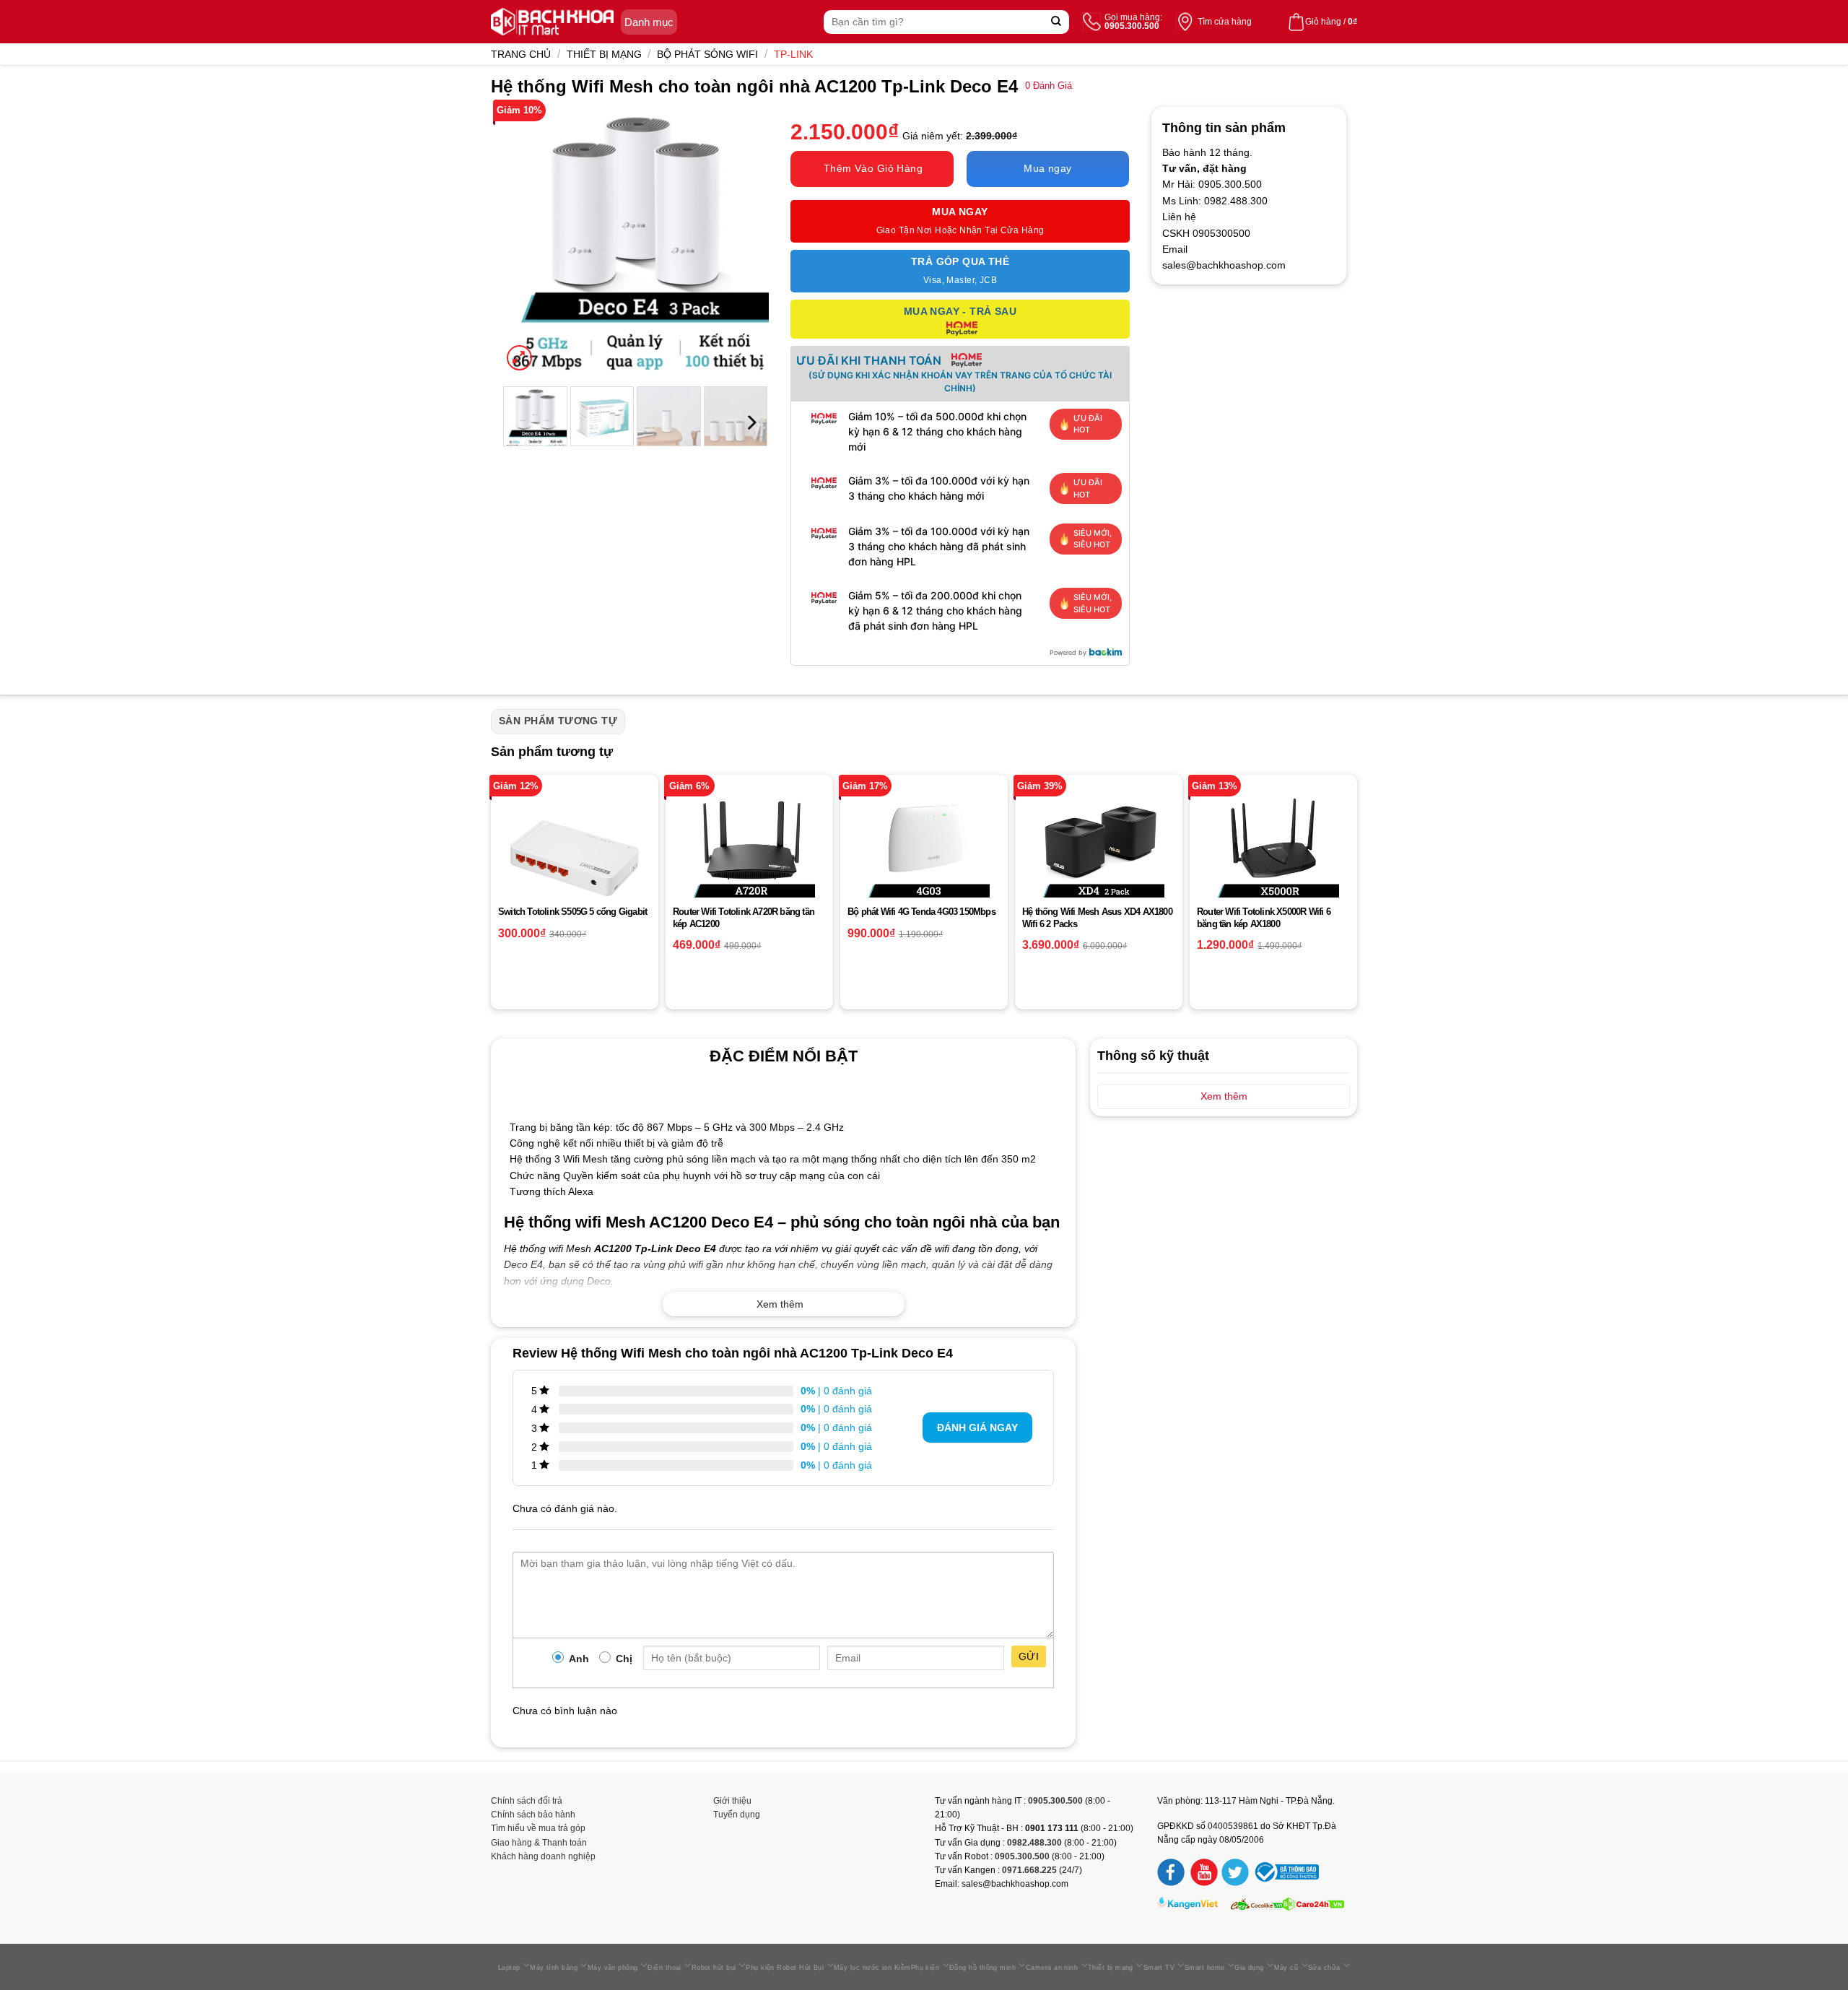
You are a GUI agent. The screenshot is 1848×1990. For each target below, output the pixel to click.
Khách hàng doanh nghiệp (543, 1856)
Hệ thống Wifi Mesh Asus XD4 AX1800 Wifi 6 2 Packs (1097, 918)
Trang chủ (521, 54)
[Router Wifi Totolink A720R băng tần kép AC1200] (749, 859)
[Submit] (1056, 22)
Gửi (1029, 1656)
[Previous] (526, 240)
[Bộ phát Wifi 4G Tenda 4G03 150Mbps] (924, 859)
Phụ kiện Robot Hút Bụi (785, 1968)
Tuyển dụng (737, 1815)
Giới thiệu (732, 1801)
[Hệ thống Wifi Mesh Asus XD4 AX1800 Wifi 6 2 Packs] (1099, 859)
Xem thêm (780, 1304)
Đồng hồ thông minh (982, 1968)
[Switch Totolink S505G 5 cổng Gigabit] (575, 859)
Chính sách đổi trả (527, 1801)
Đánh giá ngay (977, 1428)
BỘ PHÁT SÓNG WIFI (707, 54)
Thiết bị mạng (604, 54)
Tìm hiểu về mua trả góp (538, 1828)
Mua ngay (1047, 168)
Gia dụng (1249, 1968)
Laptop (509, 1968)
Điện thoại (664, 1968)
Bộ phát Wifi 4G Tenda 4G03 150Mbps (921, 912)
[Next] (745, 240)
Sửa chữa (1324, 1968)
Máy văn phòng (613, 1968)
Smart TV (1159, 1968)
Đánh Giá (1049, 86)
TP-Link (793, 54)
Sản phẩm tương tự (558, 721)
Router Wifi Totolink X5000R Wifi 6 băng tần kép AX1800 (1264, 918)
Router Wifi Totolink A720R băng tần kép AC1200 (744, 918)
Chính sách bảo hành (533, 1815)
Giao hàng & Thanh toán (539, 1843)
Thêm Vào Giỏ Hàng (873, 168)
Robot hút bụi (714, 1968)
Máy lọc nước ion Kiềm (872, 1968)
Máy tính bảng (554, 1968)
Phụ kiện (925, 1968)
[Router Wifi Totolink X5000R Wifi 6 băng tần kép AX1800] (1273, 859)
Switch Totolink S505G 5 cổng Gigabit (572, 912)
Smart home (1205, 1968)
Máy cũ (1286, 1968)
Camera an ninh (1052, 1968)
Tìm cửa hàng (1225, 22)
